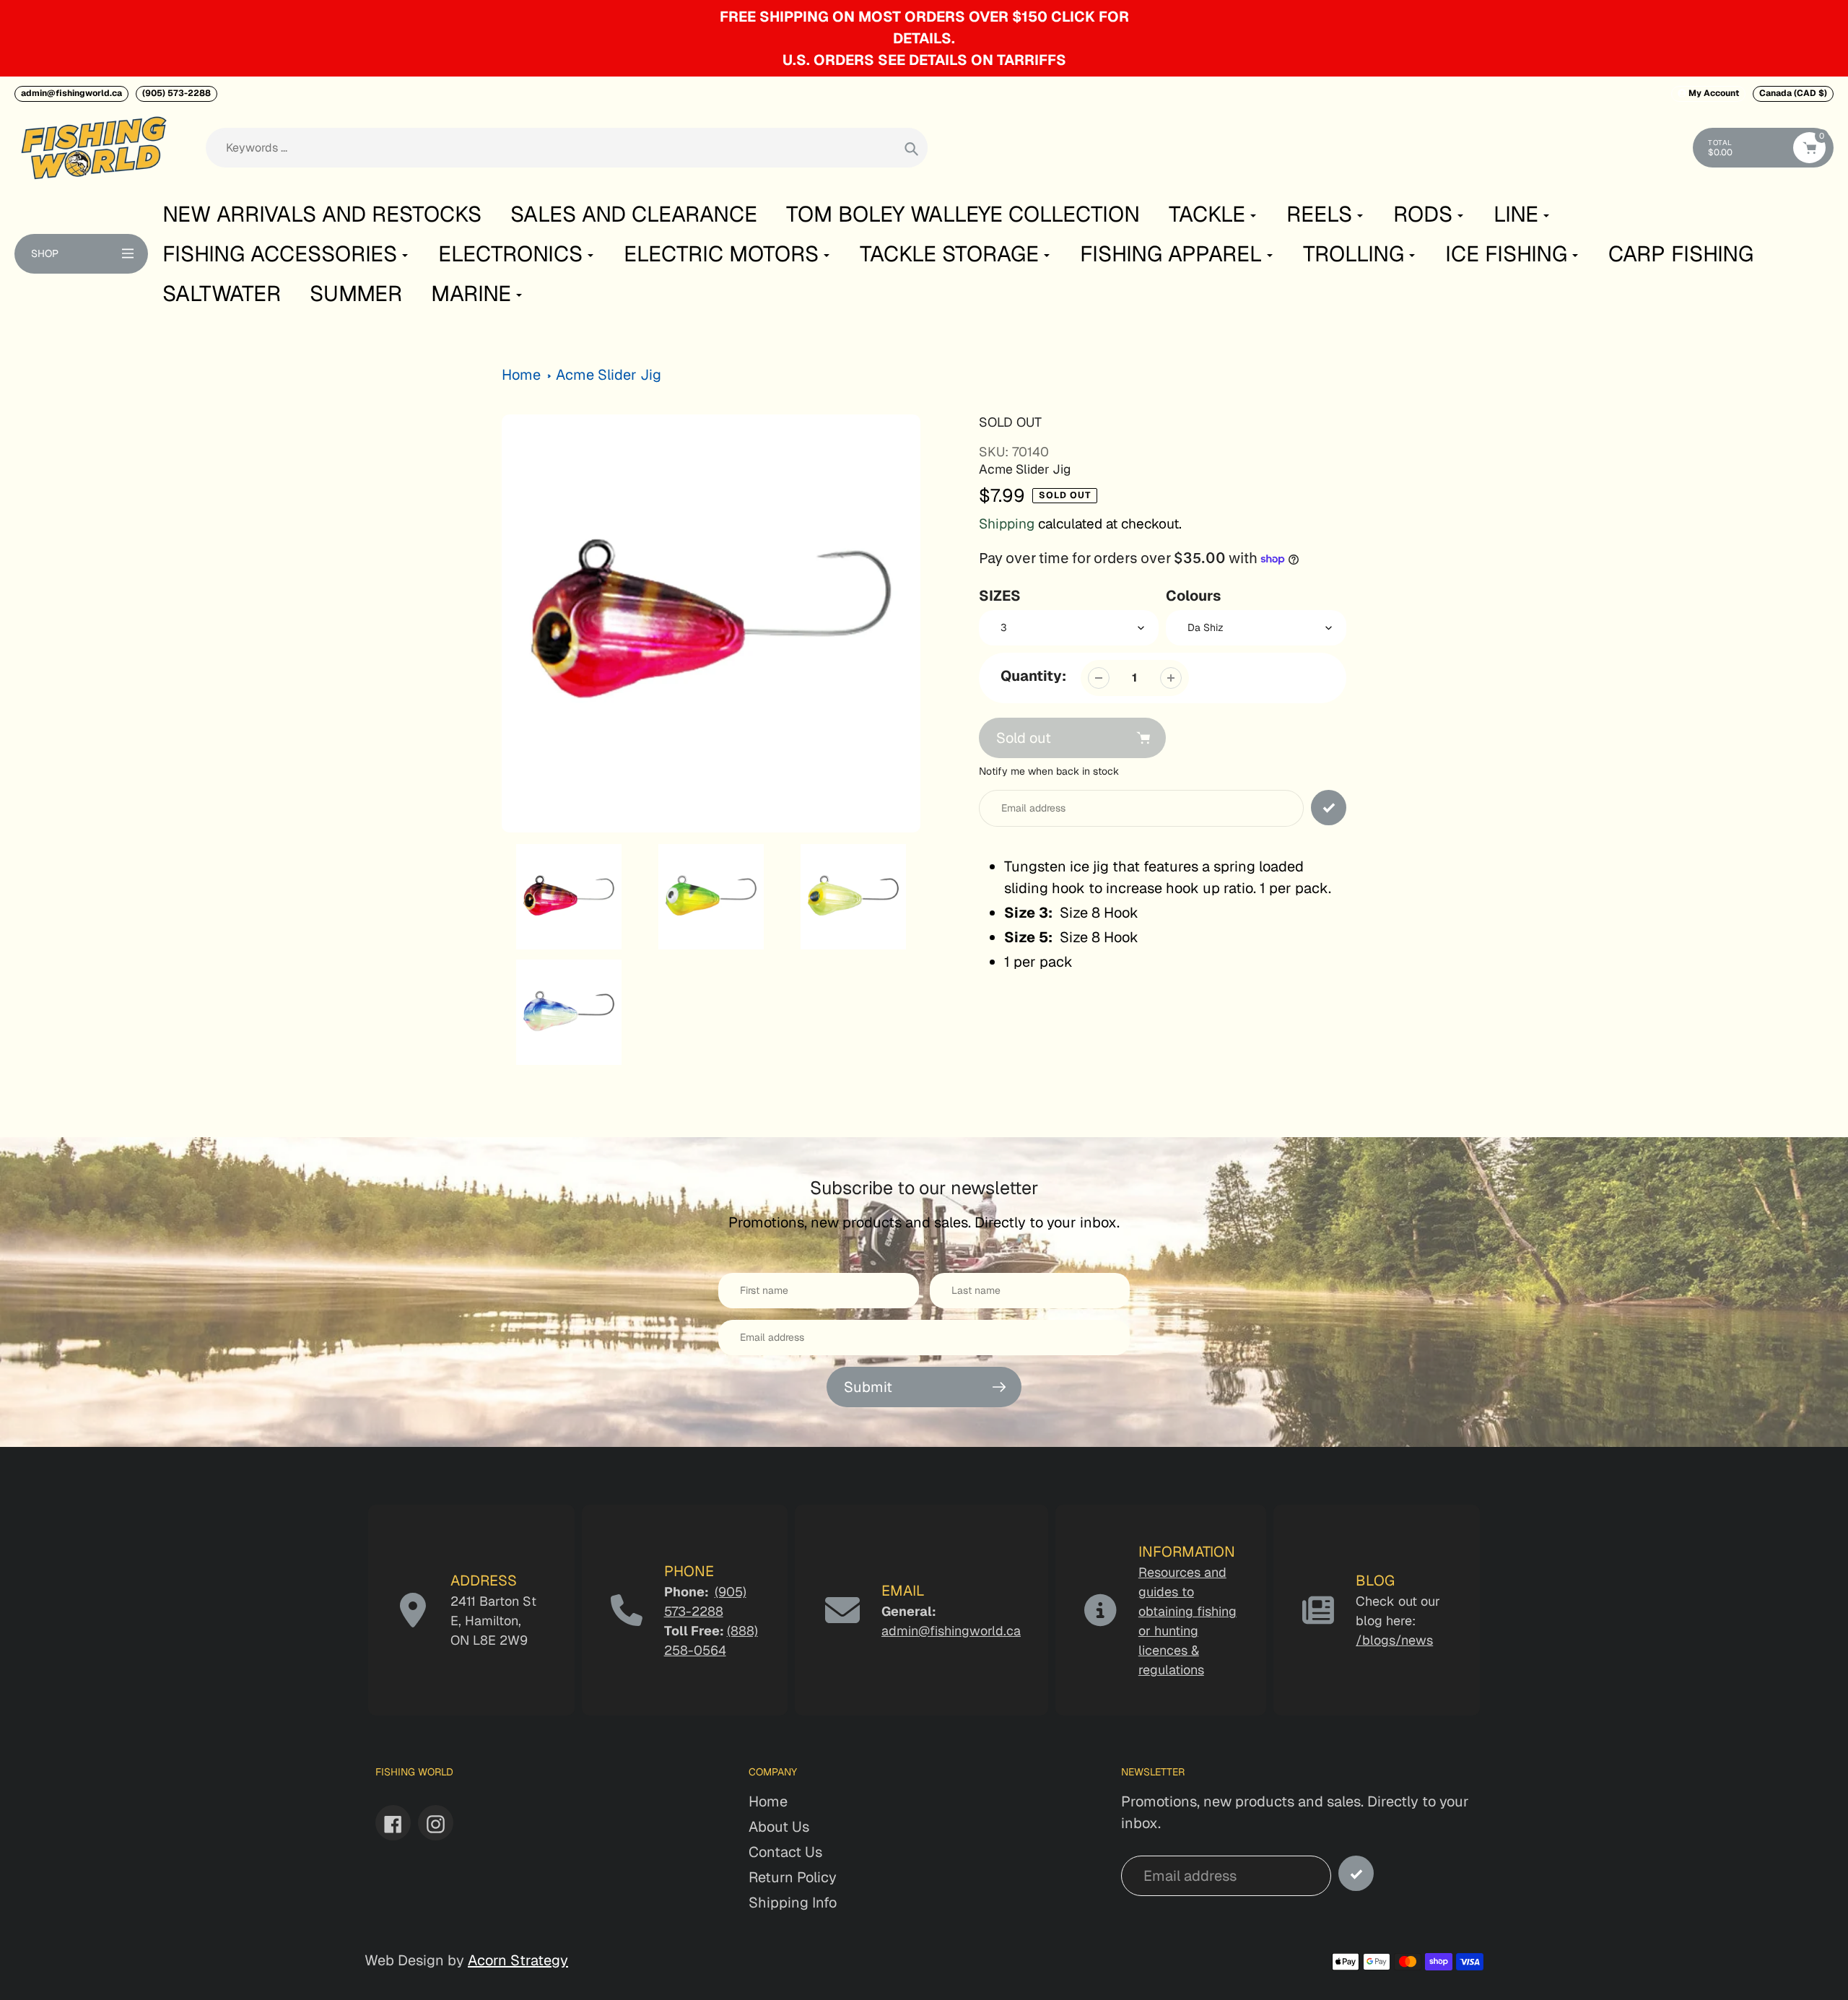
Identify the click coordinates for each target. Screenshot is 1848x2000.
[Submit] (1356, 1873)
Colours (1193, 596)
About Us (779, 1827)
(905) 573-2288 (176, 93)
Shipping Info (793, 1903)
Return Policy (793, 1877)
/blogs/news (1394, 1640)
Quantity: (1033, 676)
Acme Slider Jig (609, 375)
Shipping (1007, 524)
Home (521, 375)
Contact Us (785, 1852)
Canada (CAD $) (1793, 93)
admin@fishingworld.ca (71, 93)
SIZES (1000, 596)
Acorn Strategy (518, 1960)
